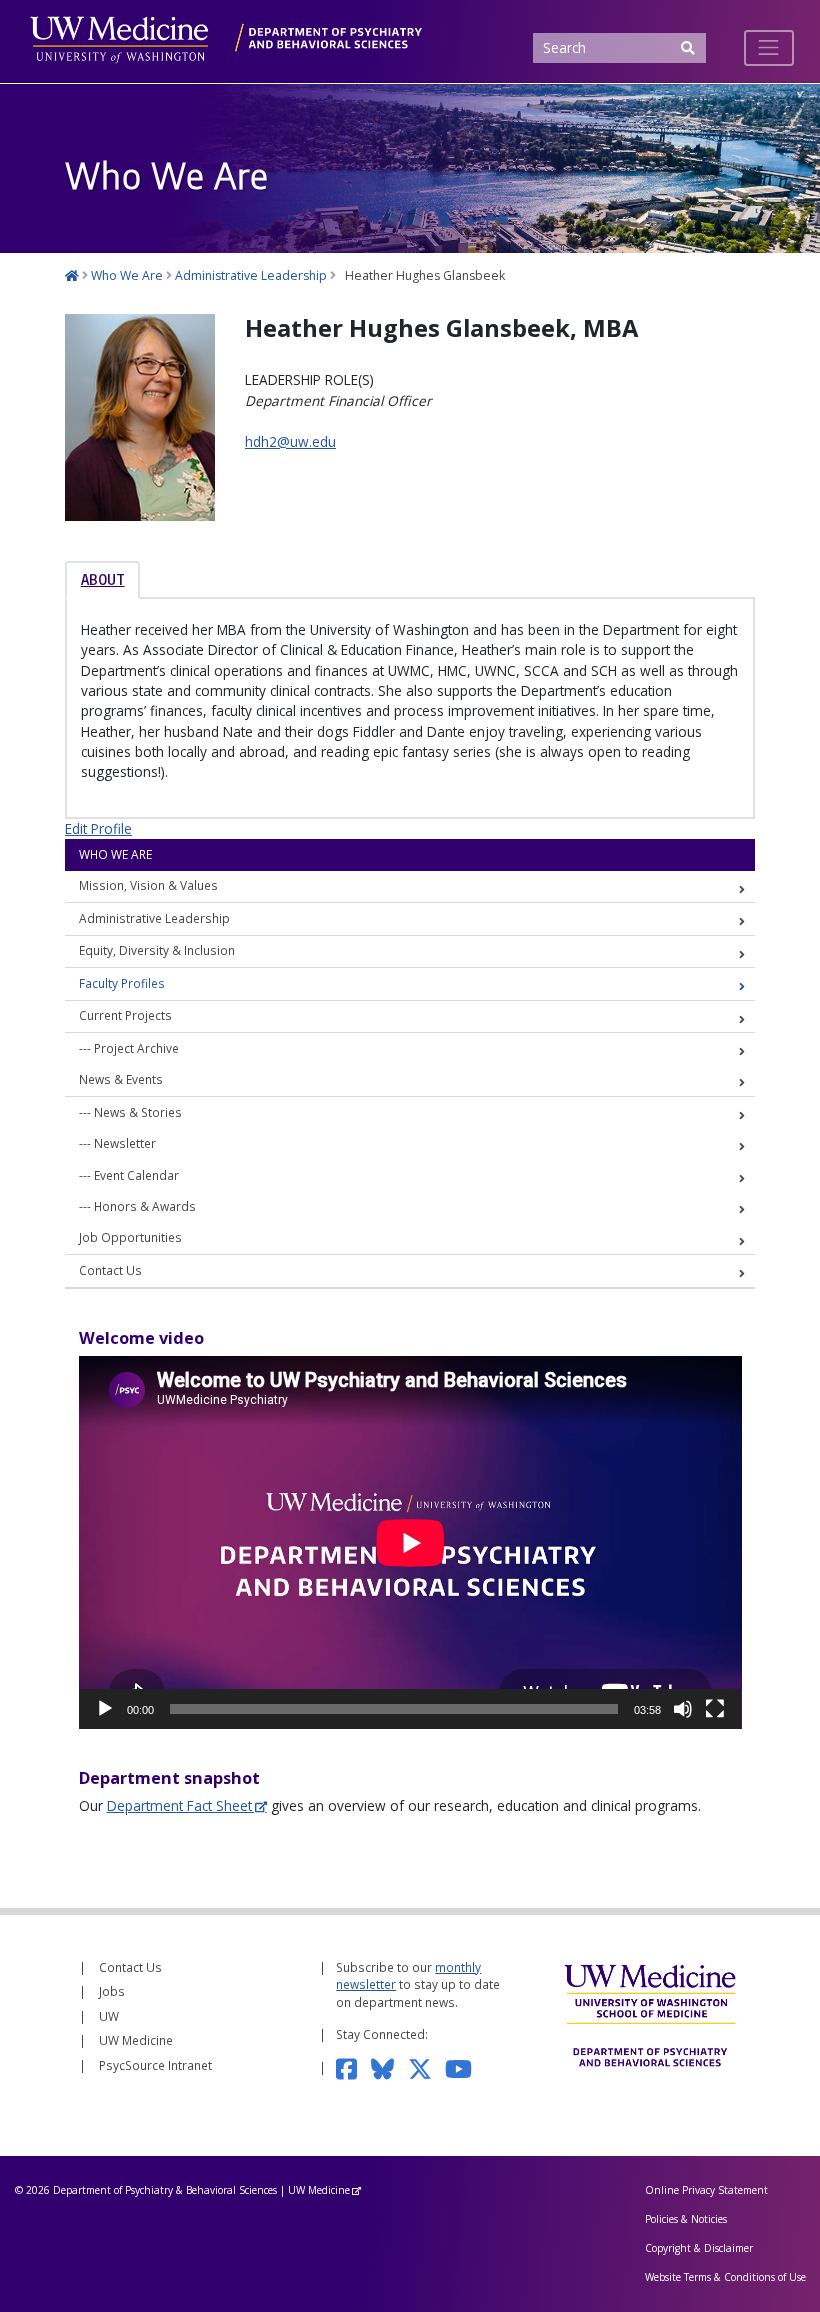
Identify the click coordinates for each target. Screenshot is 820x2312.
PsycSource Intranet (155, 2065)
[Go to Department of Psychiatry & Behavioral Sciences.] (72, 275)
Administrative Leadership (154, 918)
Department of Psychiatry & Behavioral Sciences (165, 2190)
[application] (410, 1542)
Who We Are (115, 854)
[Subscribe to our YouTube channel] (465, 2067)
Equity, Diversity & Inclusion (157, 950)
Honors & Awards (145, 1206)
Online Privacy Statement (706, 2190)
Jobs (112, 1991)
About (103, 579)
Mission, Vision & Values (148, 885)
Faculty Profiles (122, 983)
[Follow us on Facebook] (353, 2067)
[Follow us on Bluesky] (389, 2067)
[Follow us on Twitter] (426, 2067)
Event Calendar (136, 1175)
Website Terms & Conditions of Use (725, 2277)
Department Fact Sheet (179, 1805)
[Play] (105, 1709)
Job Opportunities (130, 1237)
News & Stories (138, 1112)
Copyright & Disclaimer (699, 2248)
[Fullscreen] (715, 1709)
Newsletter (125, 1143)
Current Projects (125, 1015)
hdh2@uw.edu (290, 441)
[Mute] (683, 1709)
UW (109, 2016)
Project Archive (136, 1048)
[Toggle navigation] (769, 48)
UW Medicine (136, 2040)
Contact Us (110, 1270)
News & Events (121, 1079)
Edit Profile (98, 828)
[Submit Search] (687, 48)
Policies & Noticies (686, 2219)
